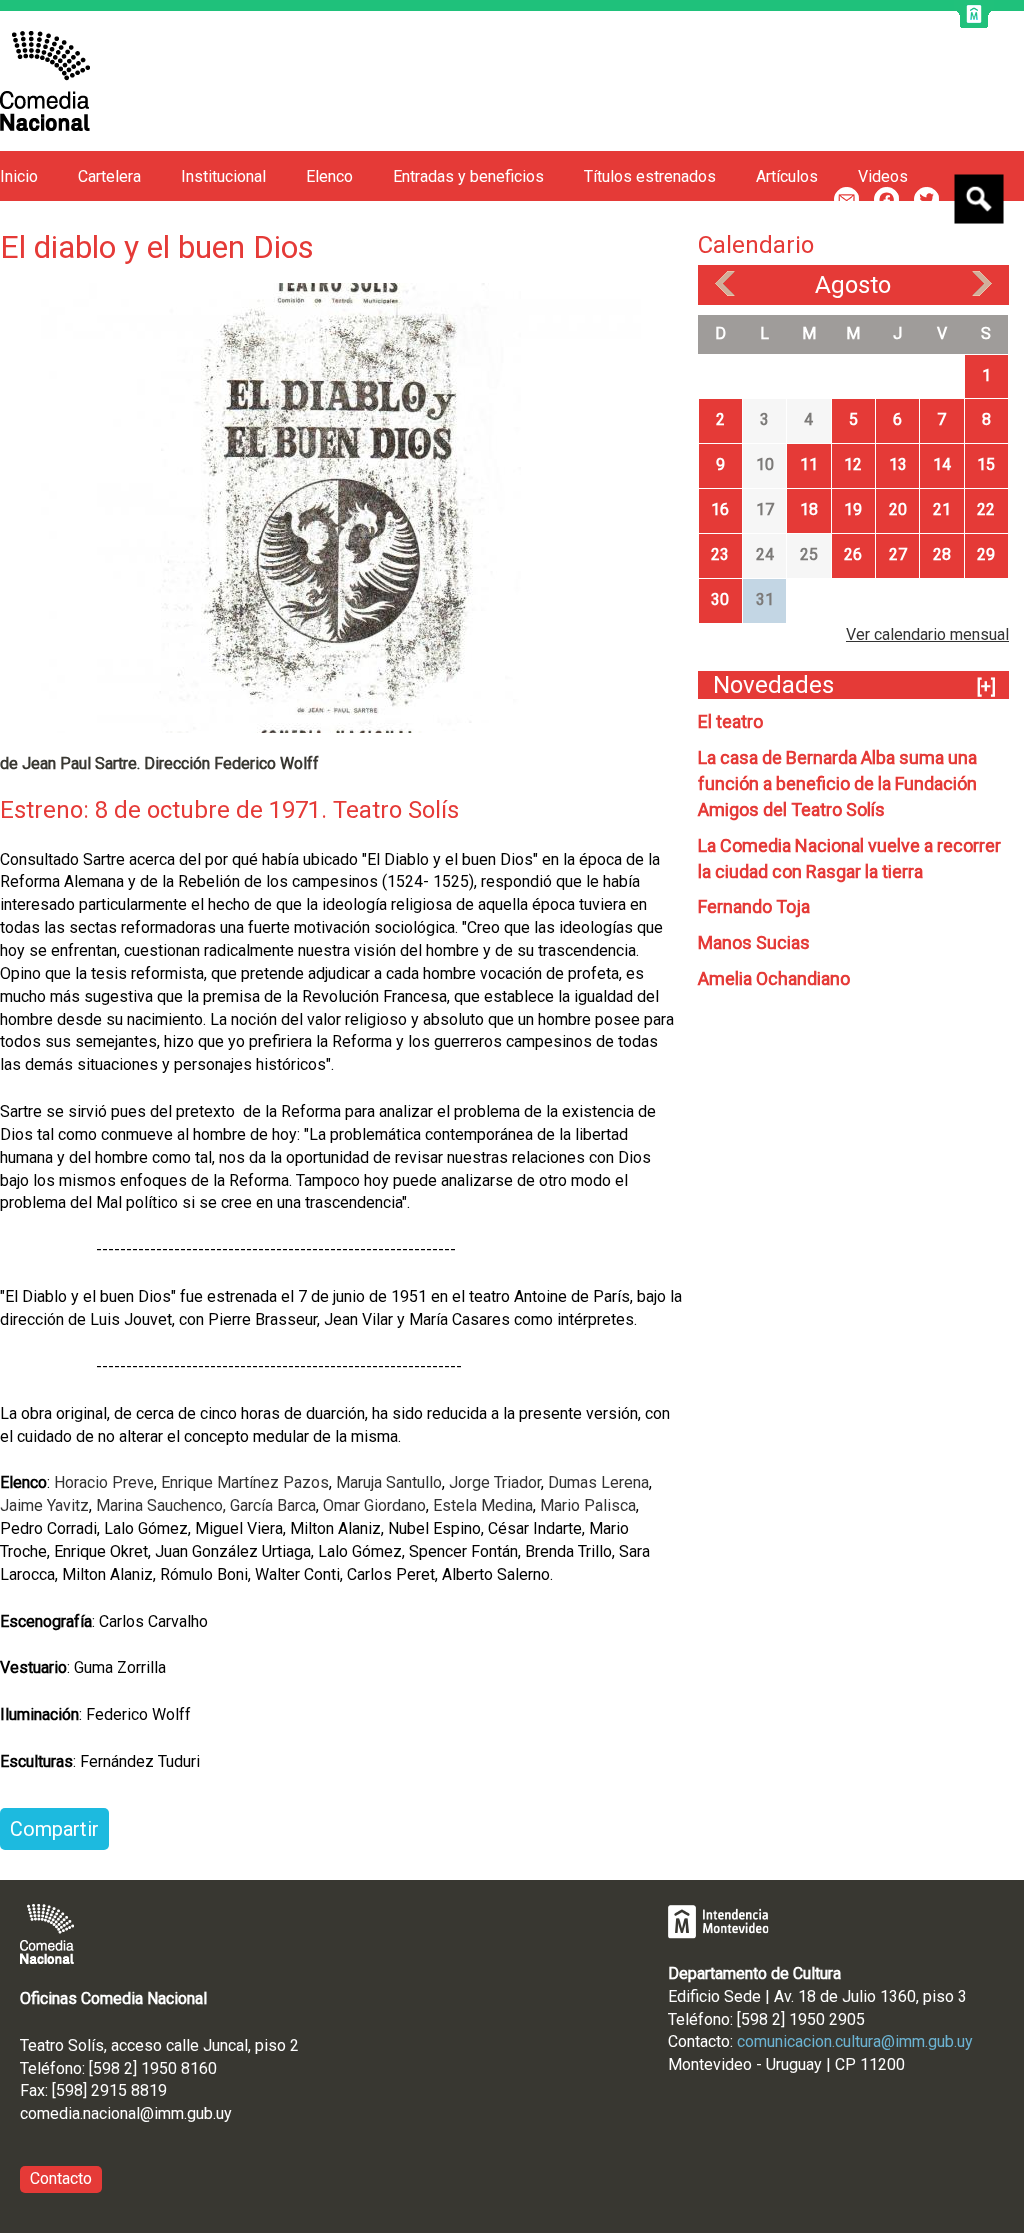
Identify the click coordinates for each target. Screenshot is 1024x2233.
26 (853, 554)
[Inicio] (45, 81)
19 (853, 509)
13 (898, 464)
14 (942, 464)
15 (986, 464)
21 (942, 509)
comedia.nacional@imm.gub (116, 2113)
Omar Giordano (374, 1505)
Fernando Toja (754, 906)
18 (809, 509)
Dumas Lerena (598, 1482)
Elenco (329, 176)
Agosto (853, 285)
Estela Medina (483, 1505)
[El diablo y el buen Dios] (341, 506)
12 (853, 464)
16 (720, 509)
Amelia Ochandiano (774, 978)
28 (942, 554)
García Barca (273, 1505)
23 (720, 554)
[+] (986, 686)
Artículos (787, 176)
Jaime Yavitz (44, 1505)
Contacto (61, 2178)
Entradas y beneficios (468, 176)
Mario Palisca (588, 1505)
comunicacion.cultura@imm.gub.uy (855, 2041)
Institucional (223, 176)
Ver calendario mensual (927, 634)
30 (720, 599)
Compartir (54, 1829)
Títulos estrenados (650, 176)
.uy (222, 2113)
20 (898, 509)
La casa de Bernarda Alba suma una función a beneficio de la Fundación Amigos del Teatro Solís (837, 783)
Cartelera (109, 176)
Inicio (19, 176)
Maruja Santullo (389, 1482)
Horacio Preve (104, 1482)
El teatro (730, 721)
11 (809, 464)
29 (986, 554)
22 (986, 509)
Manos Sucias (754, 942)
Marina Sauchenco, (161, 1505)
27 (898, 554)
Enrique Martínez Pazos (245, 1482)
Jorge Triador (493, 1482)
